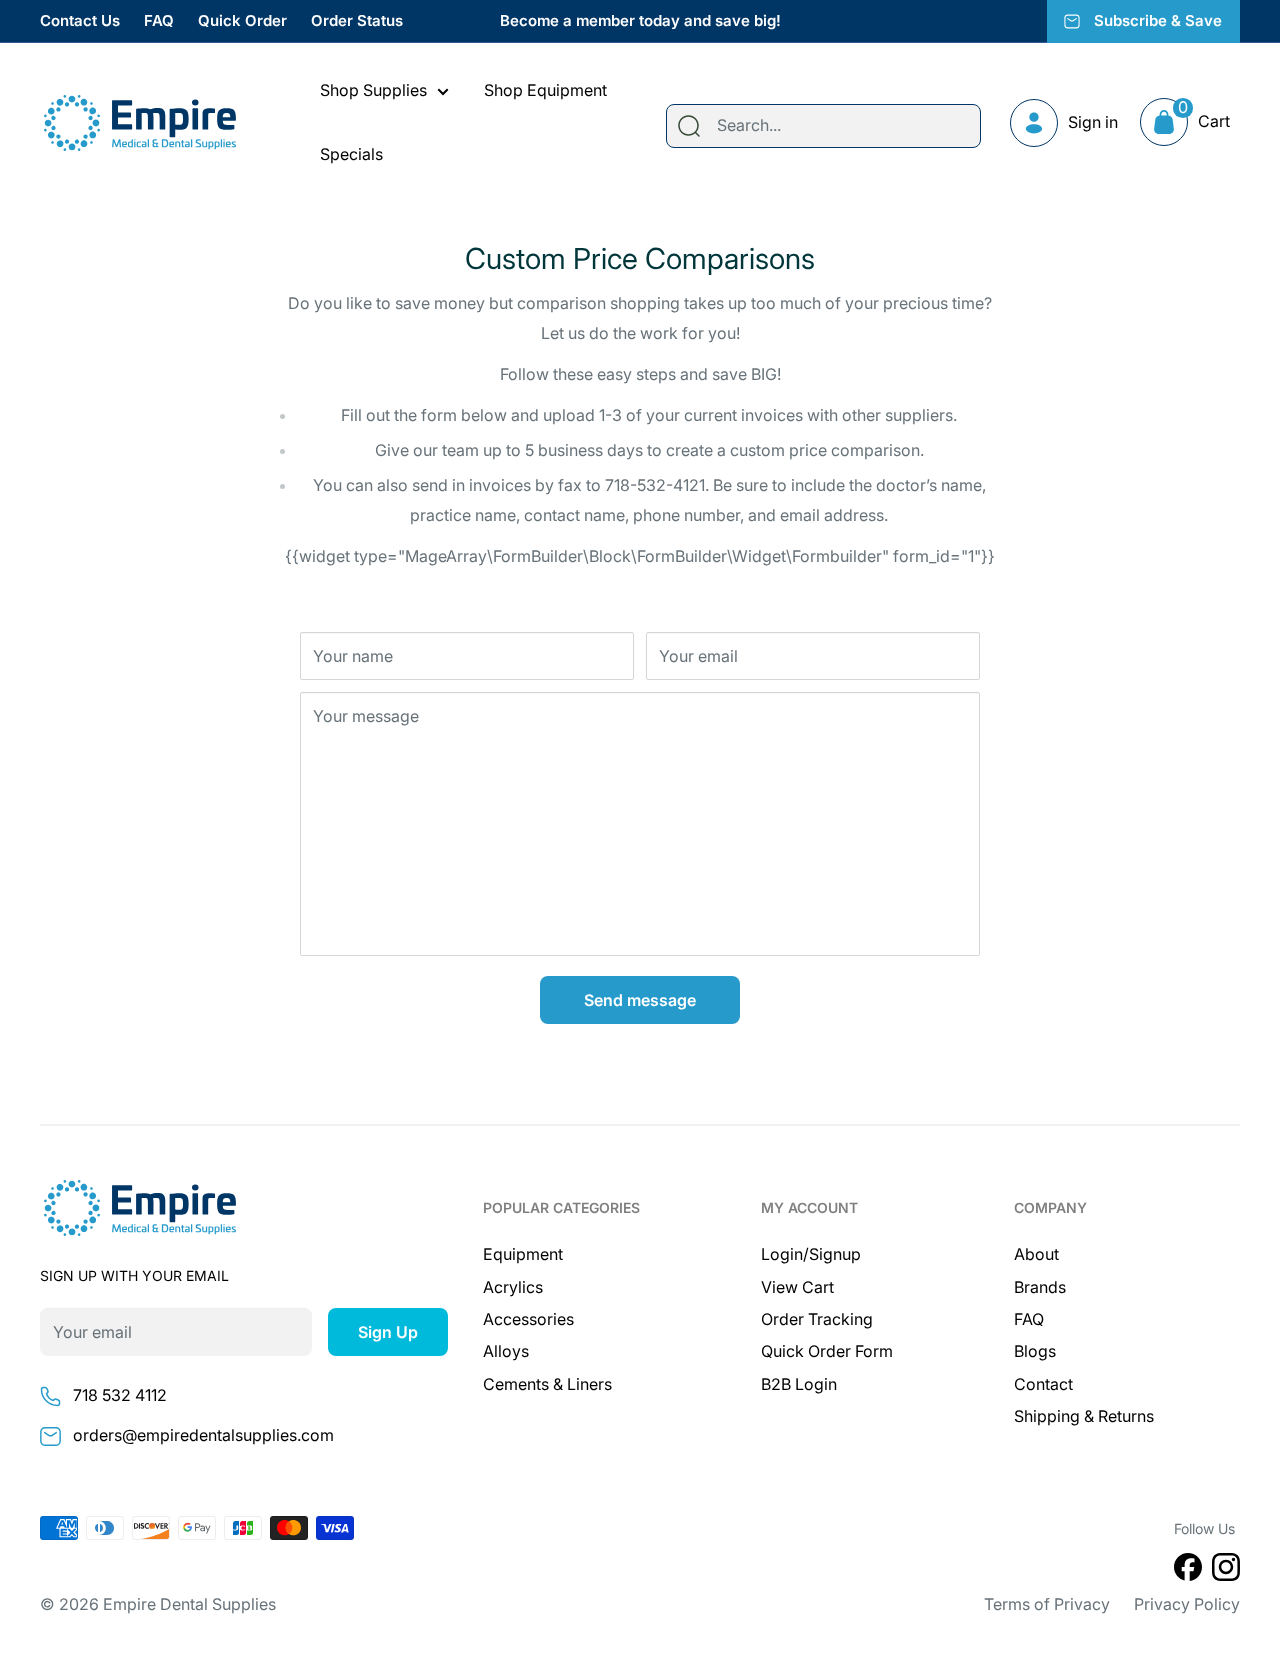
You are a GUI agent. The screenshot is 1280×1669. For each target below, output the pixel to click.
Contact (1043, 1384)
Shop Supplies (373, 90)
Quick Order (242, 20)
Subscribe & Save (1158, 20)
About (1036, 1254)
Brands (1040, 1287)
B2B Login (799, 1384)
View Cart (797, 1287)
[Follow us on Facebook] (1188, 1571)
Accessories (528, 1319)
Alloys (506, 1351)
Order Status (357, 20)
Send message (640, 1000)
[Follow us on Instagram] (1226, 1571)
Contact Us (80, 20)
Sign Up (388, 1332)
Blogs (1035, 1351)
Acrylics (513, 1287)
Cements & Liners (547, 1384)
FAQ (159, 20)
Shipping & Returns (1084, 1416)
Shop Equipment (545, 90)
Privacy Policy (1187, 1604)
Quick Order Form (827, 1351)
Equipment (523, 1254)
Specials (351, 154)
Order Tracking (817, 1319)
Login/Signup (811, 1254)
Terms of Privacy (1047, 1604)
